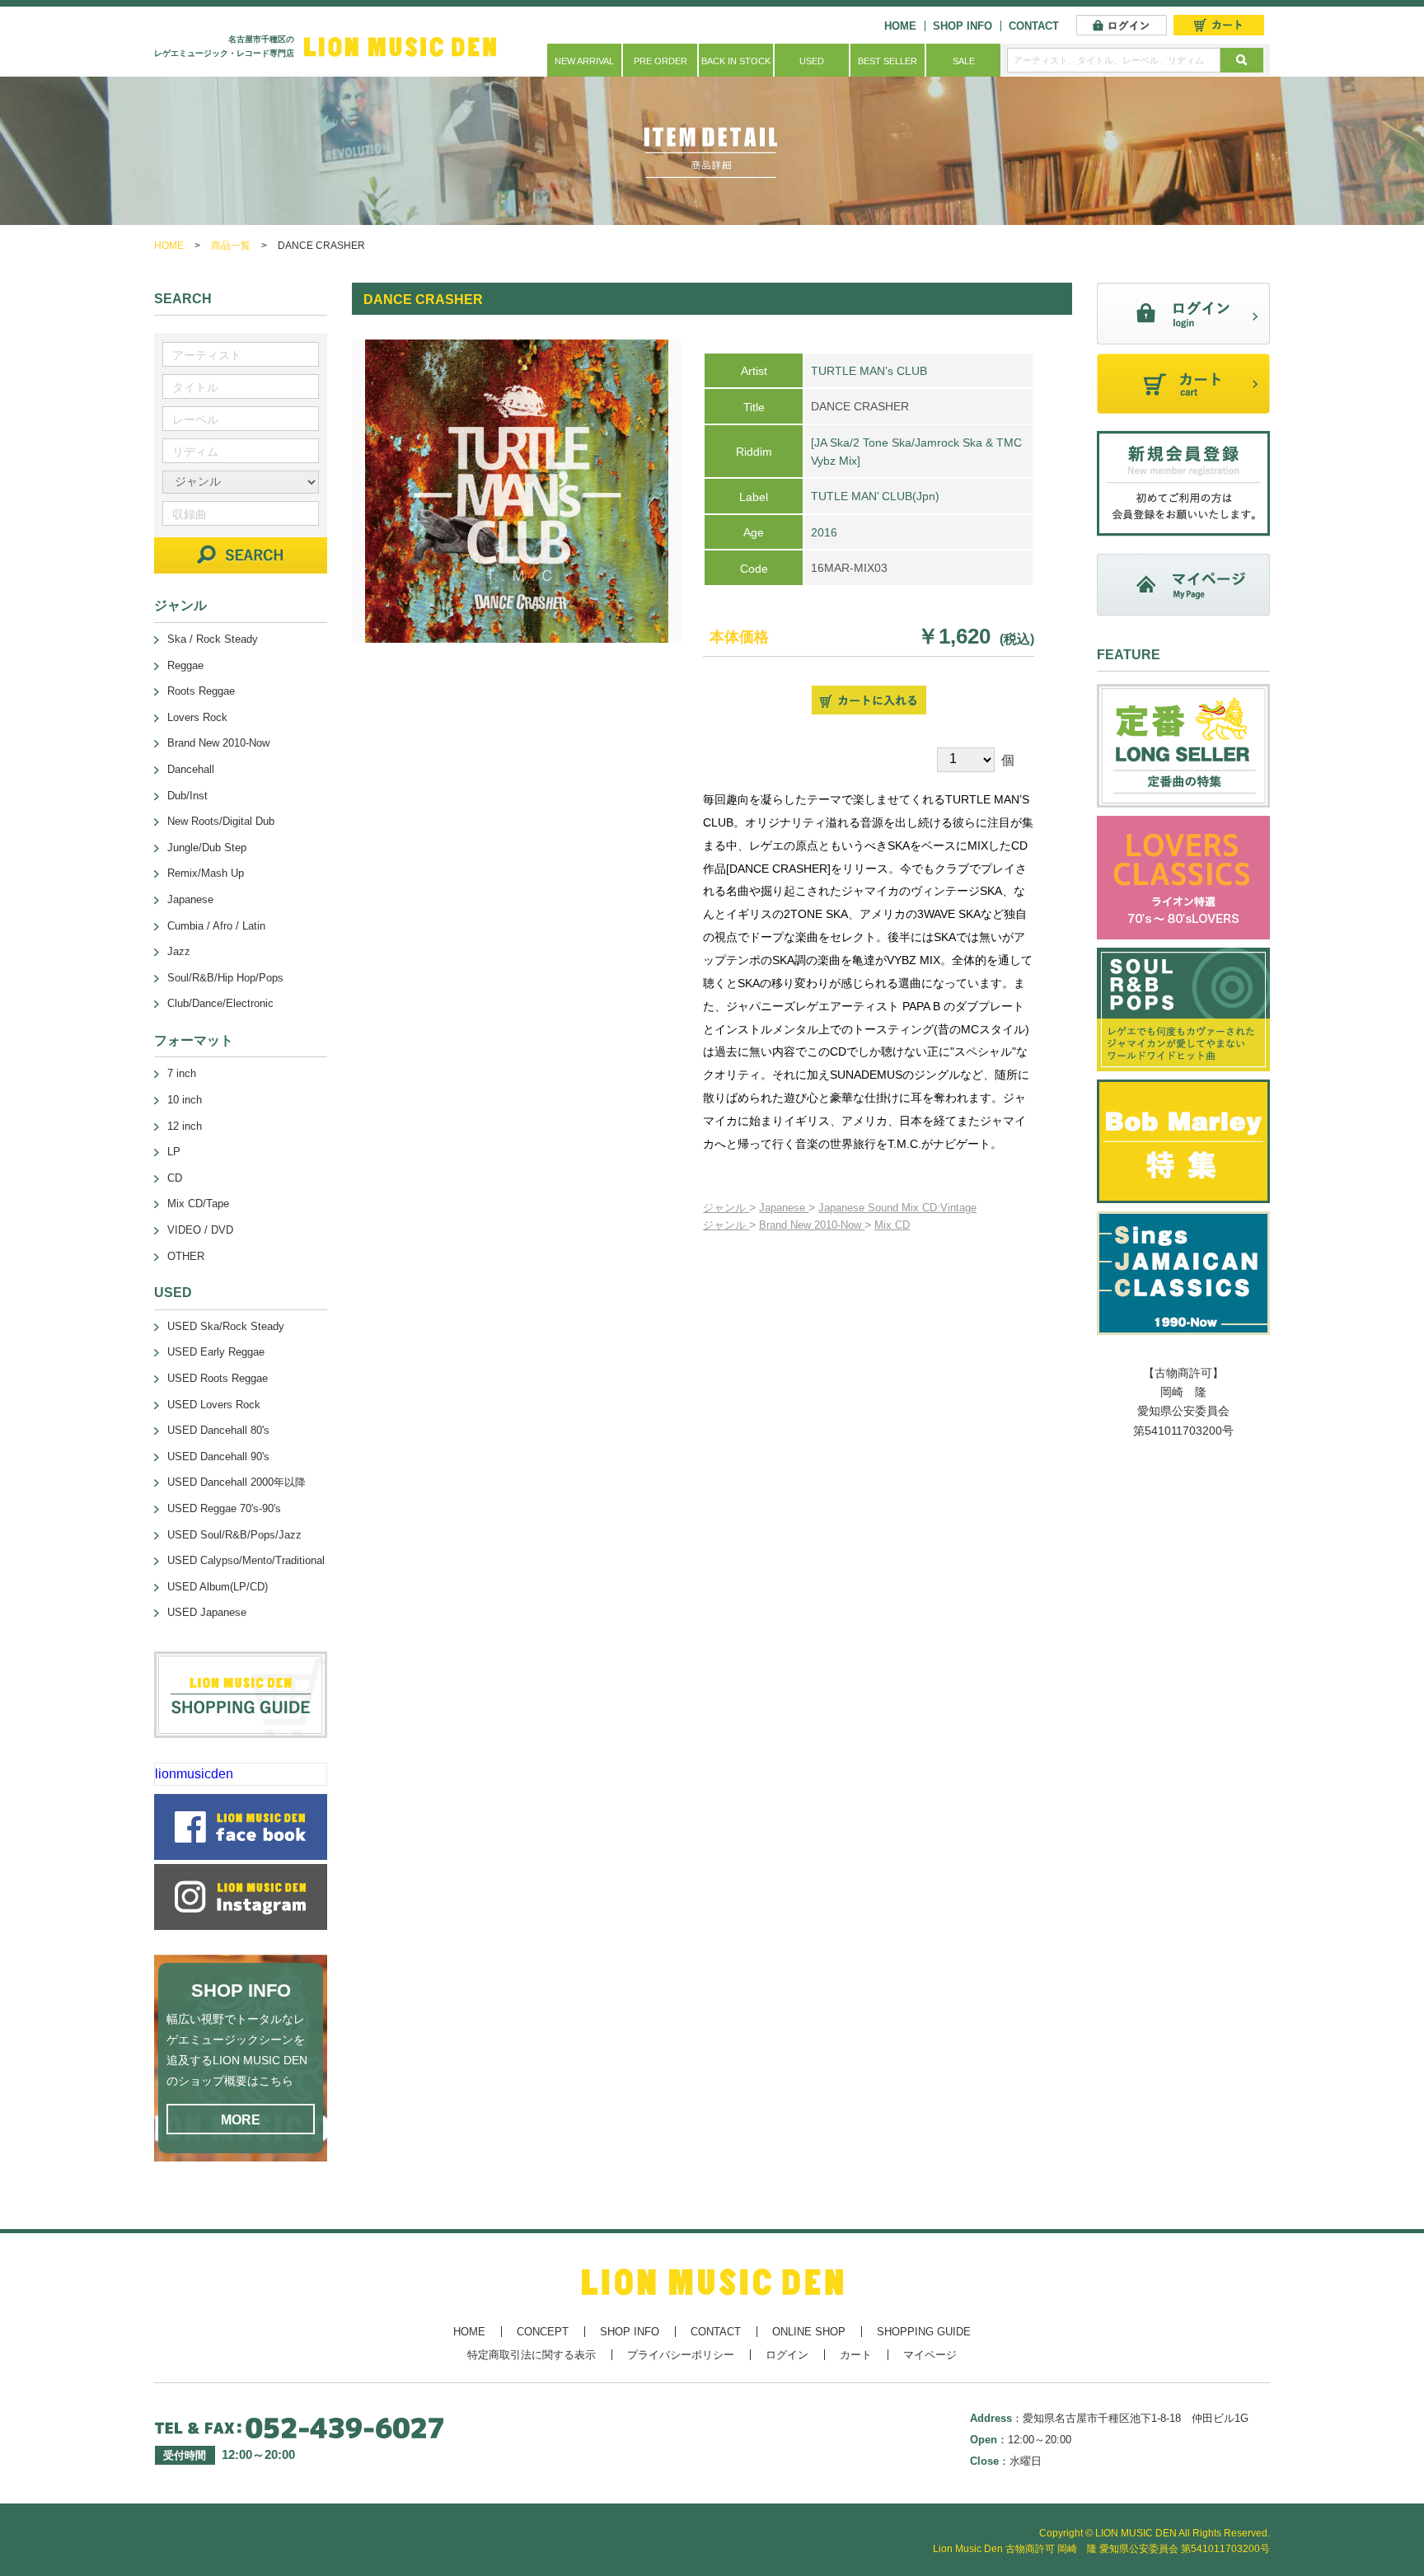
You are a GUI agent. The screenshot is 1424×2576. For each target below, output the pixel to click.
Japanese (784, 1208)
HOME (900, 26)
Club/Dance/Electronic (220, 1003)
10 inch (185, 1100)
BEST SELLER (888, 61)
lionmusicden (194, 1774)
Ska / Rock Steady (213, 639)
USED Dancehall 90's (218, 1457)
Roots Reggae (201, 691)
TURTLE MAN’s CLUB (869, 371)
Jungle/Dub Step (207, 848)
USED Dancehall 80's (218, 1430)
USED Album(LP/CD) (218, 1587)
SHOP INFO (963, 26)
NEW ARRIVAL (584, 61)
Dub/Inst (187, 796)
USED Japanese (207, 1612)
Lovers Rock (197, 717)
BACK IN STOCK (736, 61)
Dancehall (191, 769)
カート (856, 2355)
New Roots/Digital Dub (221, 821)
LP (174, 1152)
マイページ (930, 2355)
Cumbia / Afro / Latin (216, 926)
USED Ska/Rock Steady (226, 1326)
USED (812, 61)
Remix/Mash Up (206, 873)
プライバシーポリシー (681, 2355)
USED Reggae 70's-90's (224, 1508)
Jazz (179, 951)
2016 (824, 532)
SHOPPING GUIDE (924, 2332)
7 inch (182, 1073)
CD (175, 1178)
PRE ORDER (660, 61)
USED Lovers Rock (214, 1405)
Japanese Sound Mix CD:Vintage (897, 1208)
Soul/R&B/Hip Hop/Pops (225, 978)
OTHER (186, 1256)
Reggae (185, 665)
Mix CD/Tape (198, 1204)
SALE (964, 61)
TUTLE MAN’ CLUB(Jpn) (875, 496)
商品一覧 (231, 246)
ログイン (787, 2355)
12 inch (185, 1126)
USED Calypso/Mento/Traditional (246, 1560)
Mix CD (892, 1225)
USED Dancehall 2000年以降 (237, 1482)
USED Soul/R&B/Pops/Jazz (234, 1535)
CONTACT (1034, 26)
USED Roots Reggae (218, 1378)
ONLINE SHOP (809, 2332)
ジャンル (726, 1208)
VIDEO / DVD (200, 1230)
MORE (241, 2120)
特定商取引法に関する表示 (532, 2355)
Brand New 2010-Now (812, 1225)
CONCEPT (543, 2332)
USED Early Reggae (216, 1352)
